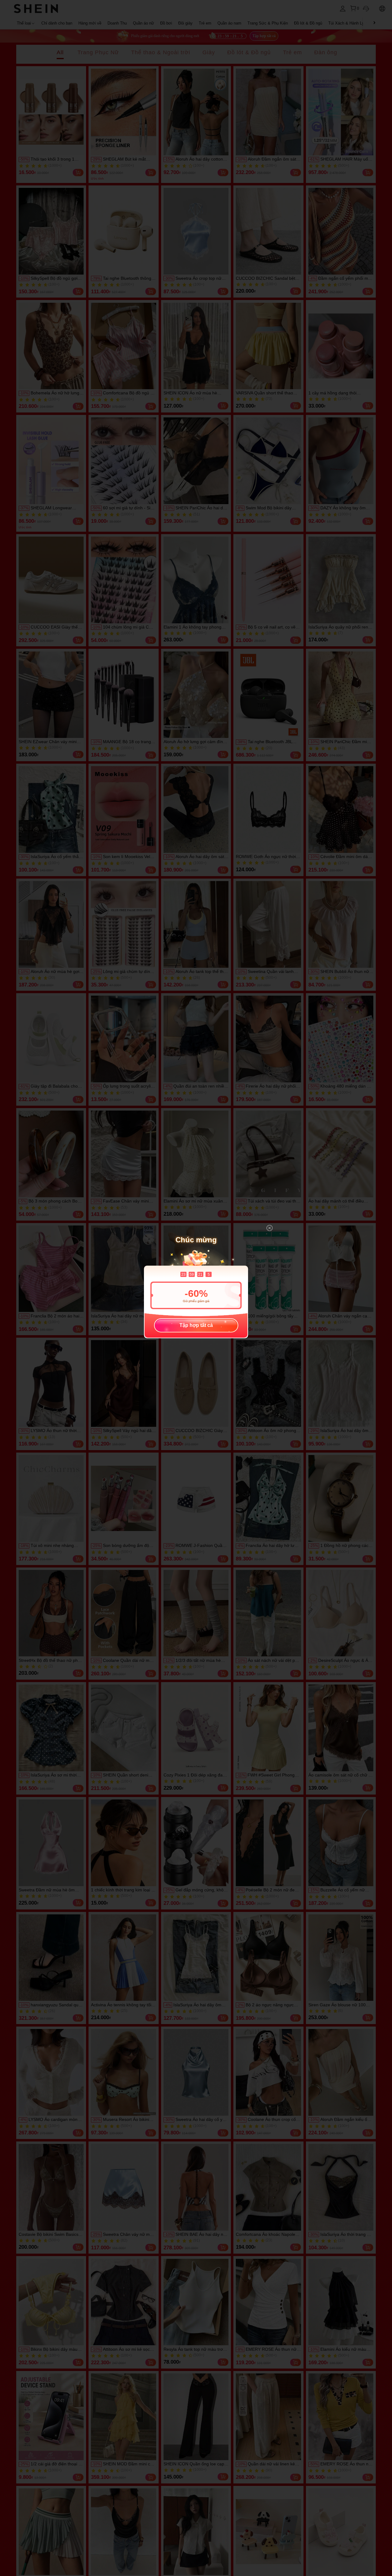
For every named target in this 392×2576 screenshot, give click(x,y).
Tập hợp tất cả (196, 1325)
